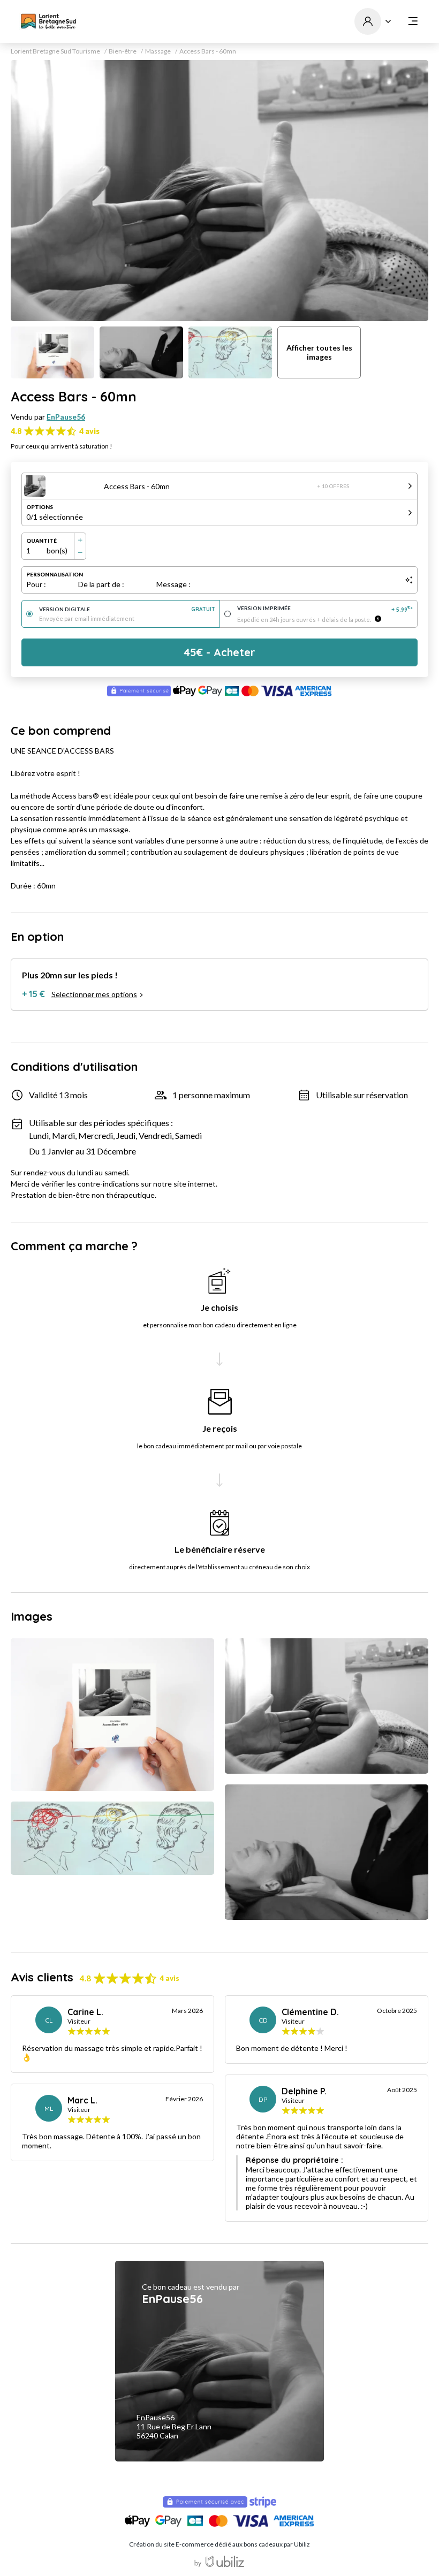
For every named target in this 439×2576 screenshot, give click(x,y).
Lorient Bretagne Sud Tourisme (55, 51)
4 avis (89, 431)
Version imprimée (325, 609)
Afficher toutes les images (319, 352)
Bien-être (123, 51)
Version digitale (127, 609)
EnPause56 (66, 417)
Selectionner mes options (94, 994)
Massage (158, 51)
